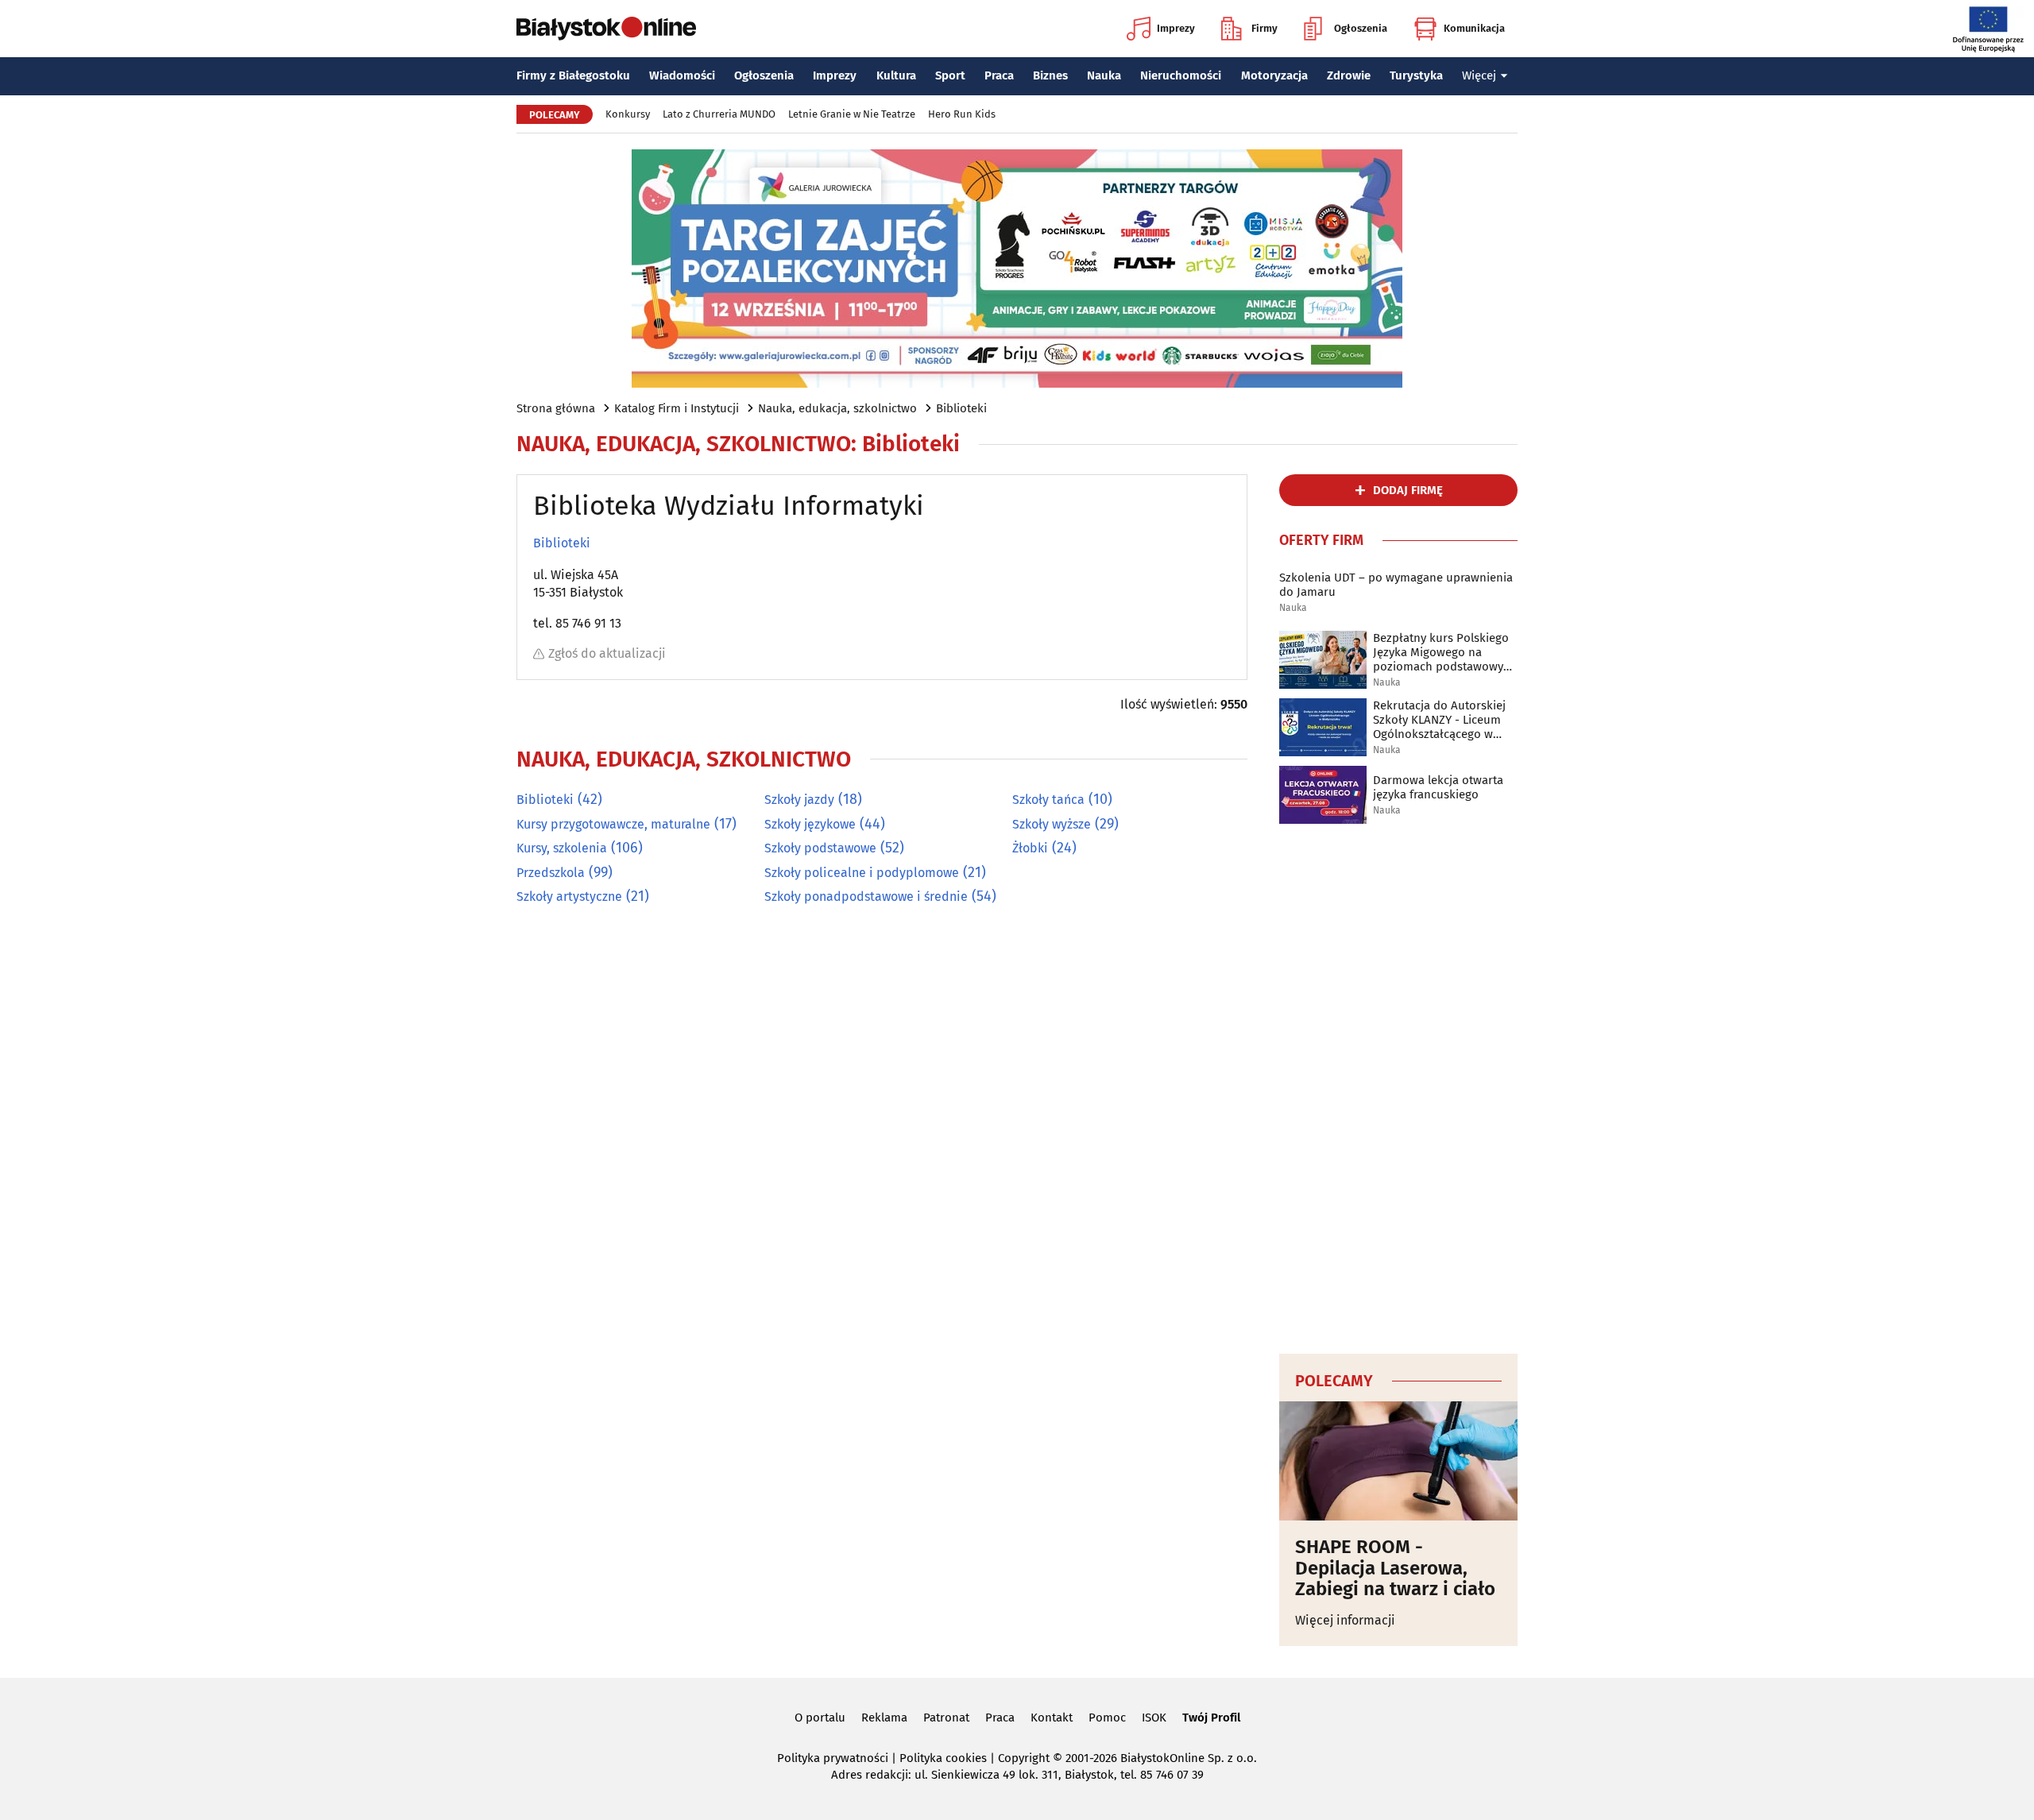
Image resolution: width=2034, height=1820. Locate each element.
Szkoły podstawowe (820, 848)
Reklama (884, 1718)
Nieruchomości (1181, 75)
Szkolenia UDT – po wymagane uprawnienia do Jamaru (1396, 585)
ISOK (1154, 1718)
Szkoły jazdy (799, 800)
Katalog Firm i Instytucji (677, 408)
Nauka (1104, 75)
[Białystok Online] (606, 29)
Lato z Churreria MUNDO (719, 114)
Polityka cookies (943, 1758)
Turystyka (1416, 75)
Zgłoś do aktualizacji (607, 653)
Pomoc (1107, 1718)
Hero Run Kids (962, 114)
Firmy (1264, 28)
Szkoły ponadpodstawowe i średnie (866, 896)
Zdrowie (1349, 75)
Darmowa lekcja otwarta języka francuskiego (1438, 787)
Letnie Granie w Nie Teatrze (852, 114)
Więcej (1479, 75)
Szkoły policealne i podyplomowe (862, 873)
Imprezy (1176, 28)
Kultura (896, 75)
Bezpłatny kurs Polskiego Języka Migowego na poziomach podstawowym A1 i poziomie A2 (1443, 652)
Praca (999, 75)
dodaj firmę (1408, 490)
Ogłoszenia (1361, 28)
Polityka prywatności (833, 1758)
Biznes (1050, 75)
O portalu (820, 1718)
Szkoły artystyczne (569, 896)
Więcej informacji (1345, 1620)
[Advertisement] (1398, 1086)
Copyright (1024, 1758)
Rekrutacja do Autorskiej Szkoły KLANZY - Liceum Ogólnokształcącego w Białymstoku (1439, 720)
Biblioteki (961, 408)
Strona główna (556, 408)
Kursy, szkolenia (562, 848)
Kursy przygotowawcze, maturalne (613, 824)
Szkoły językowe (810, 824)
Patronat (946, 1718)
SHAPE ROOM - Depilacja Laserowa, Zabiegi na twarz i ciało (1398, 1568)
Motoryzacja (1274, 75)
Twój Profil (1211, 1718)
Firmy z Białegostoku (573, 75)
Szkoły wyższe (1052, 824)
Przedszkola (551, 873)
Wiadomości (682, 75)
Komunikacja (1474, 28)
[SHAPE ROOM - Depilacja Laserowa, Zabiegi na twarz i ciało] (1398, 1461)
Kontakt (1052, 1718)
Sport (950, 75)
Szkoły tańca (1048, 800)
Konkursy (628, 114)
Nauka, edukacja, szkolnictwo (837, 408)
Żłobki (1030, 848)
